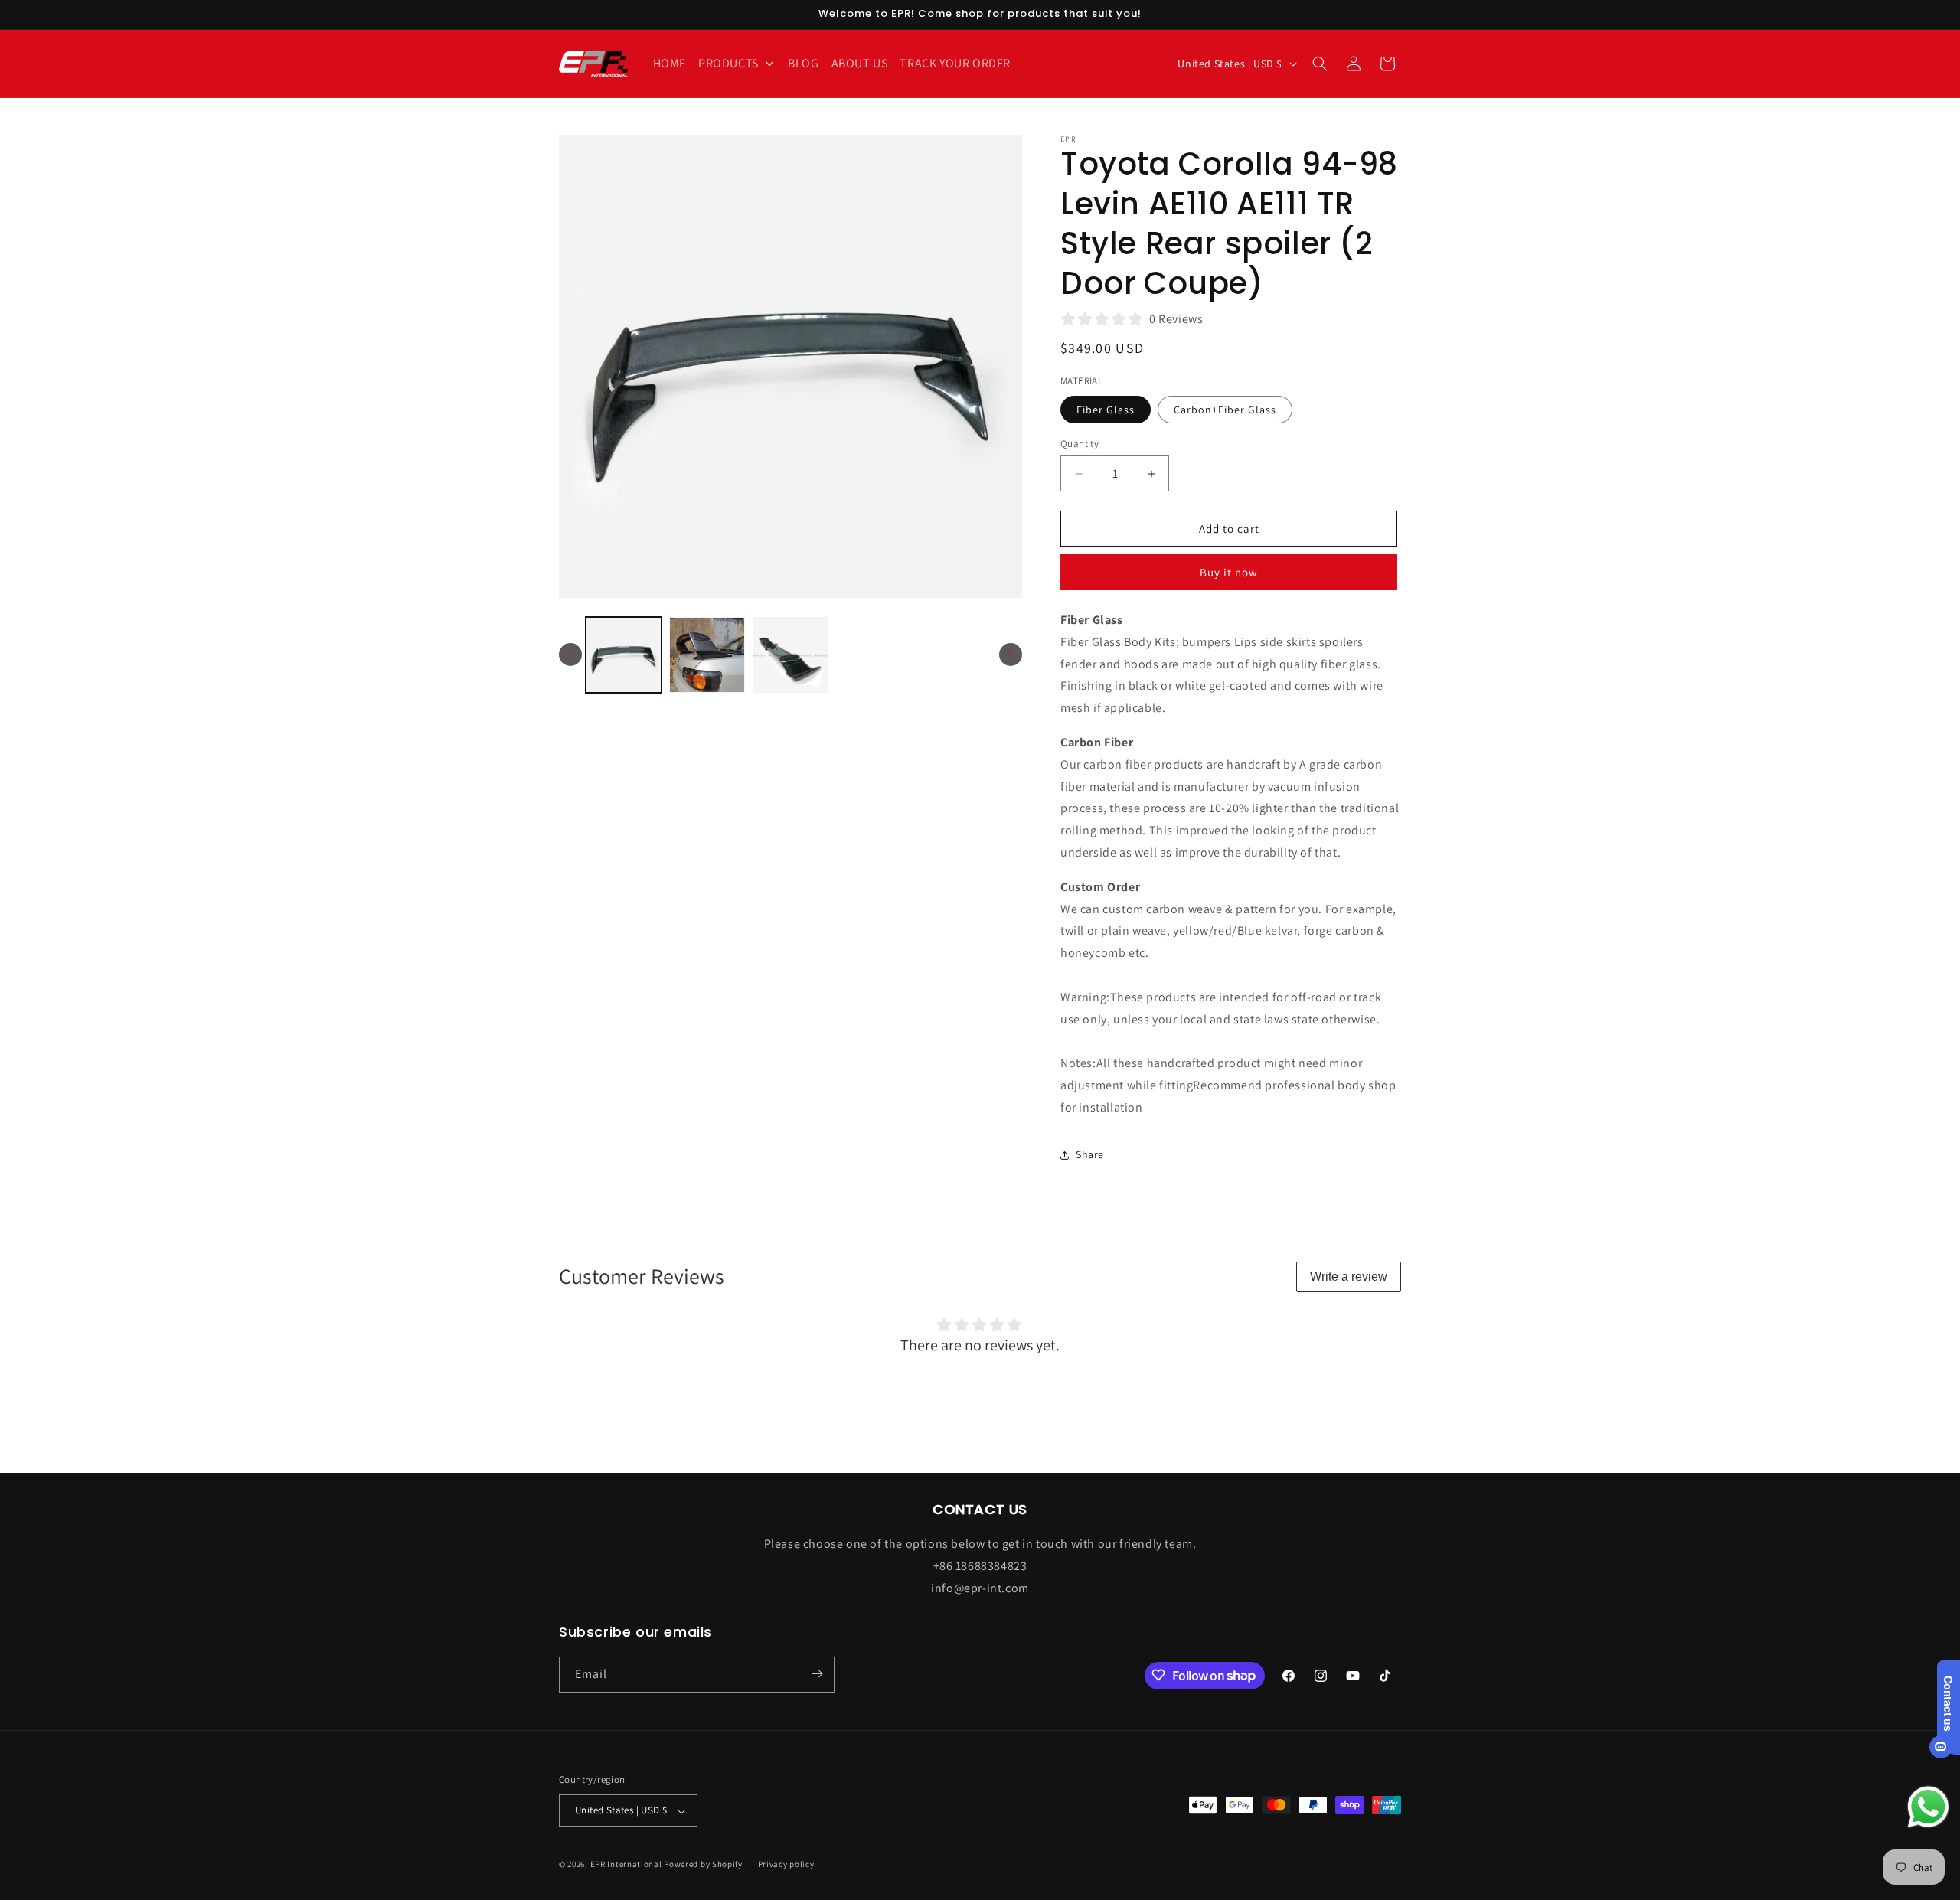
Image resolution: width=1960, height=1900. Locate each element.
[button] (1320, 64)
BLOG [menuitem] (803, 63)
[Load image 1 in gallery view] (624, 655)
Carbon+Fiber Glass (1225, 410)
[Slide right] (1011, 655)
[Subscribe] (817, 1674)
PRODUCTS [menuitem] (728, 63)
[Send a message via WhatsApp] (1928, 1807)
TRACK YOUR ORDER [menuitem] (955, 63)
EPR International (626, 1865)
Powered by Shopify (703, 1865)
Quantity (1080, 444)
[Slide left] (570, 655)
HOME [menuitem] (670, 63)
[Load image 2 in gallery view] (707, 655)
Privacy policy (786, 1864)
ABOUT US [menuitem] (860, 63)
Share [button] (1090, 1154)
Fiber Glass (1106, 410)
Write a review (1349, 1276)
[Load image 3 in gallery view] (791, 655)
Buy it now (1229, 572)
